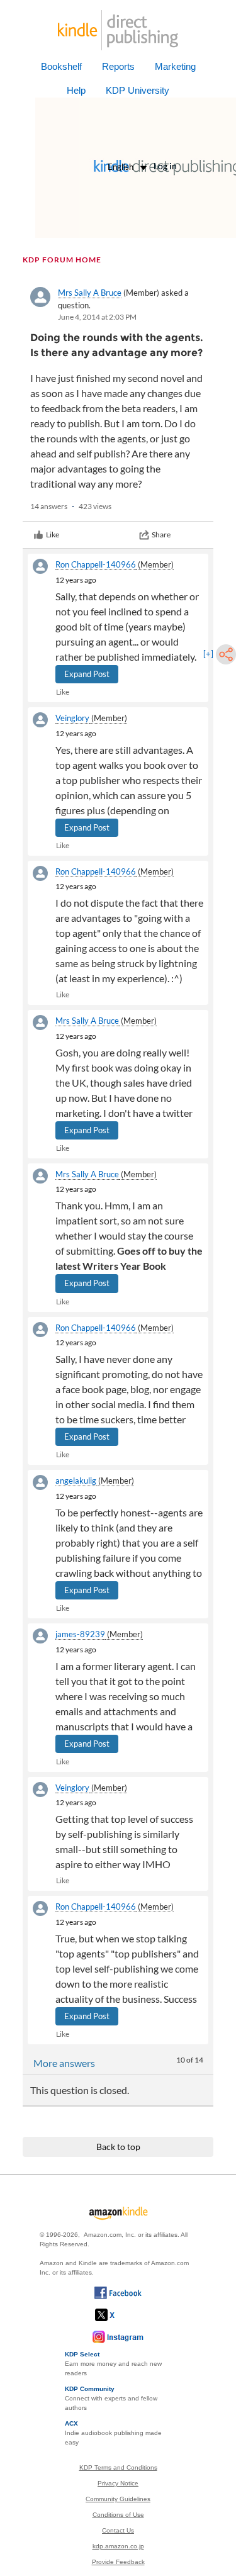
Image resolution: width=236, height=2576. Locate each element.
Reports (118, 66)
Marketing (175, 66)
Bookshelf (61, 66)
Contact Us (118, 2530)
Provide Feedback (118, 2562)
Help (76, 90)
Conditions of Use (118, 2515)
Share (161, 535)
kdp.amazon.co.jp (118, 2546)
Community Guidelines (118, 2499)
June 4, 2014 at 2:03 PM (97, 317)
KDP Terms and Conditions (118, 2467)
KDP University (138, 90)
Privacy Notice (118, 2483)
